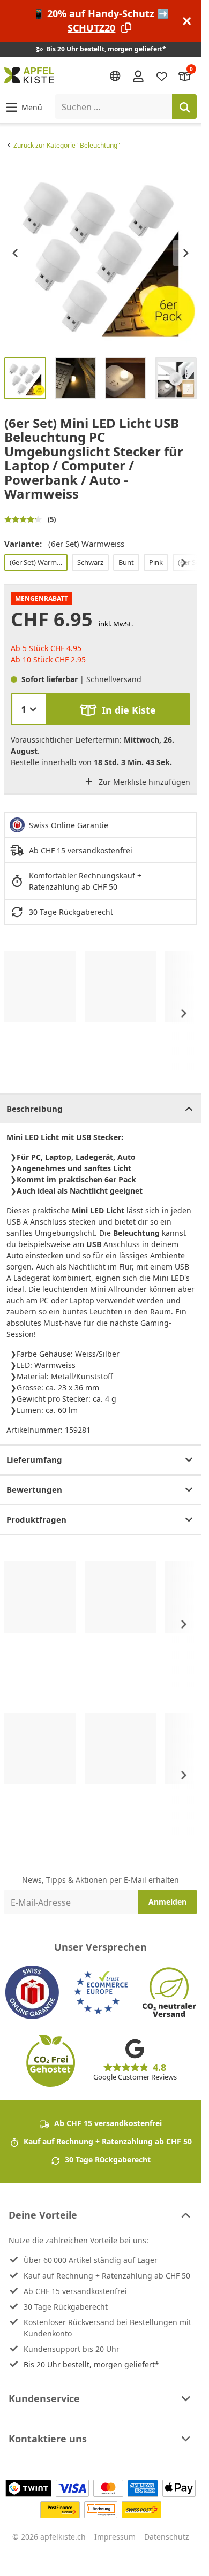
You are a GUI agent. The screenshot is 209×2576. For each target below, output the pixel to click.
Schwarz (90, 562)
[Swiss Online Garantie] (32, 1992)
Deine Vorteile (43, 2215)
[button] (23, 107)
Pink (156, 562)
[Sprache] (115, 76)
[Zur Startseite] (29, 75)
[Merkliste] (162, 76)
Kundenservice (44, 2398)
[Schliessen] (187, 21)
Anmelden (167, 1902)
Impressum (115, 2537)
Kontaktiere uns (48, 2439)
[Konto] (138, 75)
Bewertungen (34, 1489)
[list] (100, 253)
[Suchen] (184, 106)
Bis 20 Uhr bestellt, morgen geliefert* (91, 2364)
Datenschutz (167, 2537)
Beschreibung (35, 1109)
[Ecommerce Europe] (101, 1992)
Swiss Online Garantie (69, 825)
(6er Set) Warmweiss (38, 562)
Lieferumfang (34, 1459)
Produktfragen (36, 1519)
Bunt (126, 562)
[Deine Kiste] (185, 76)
